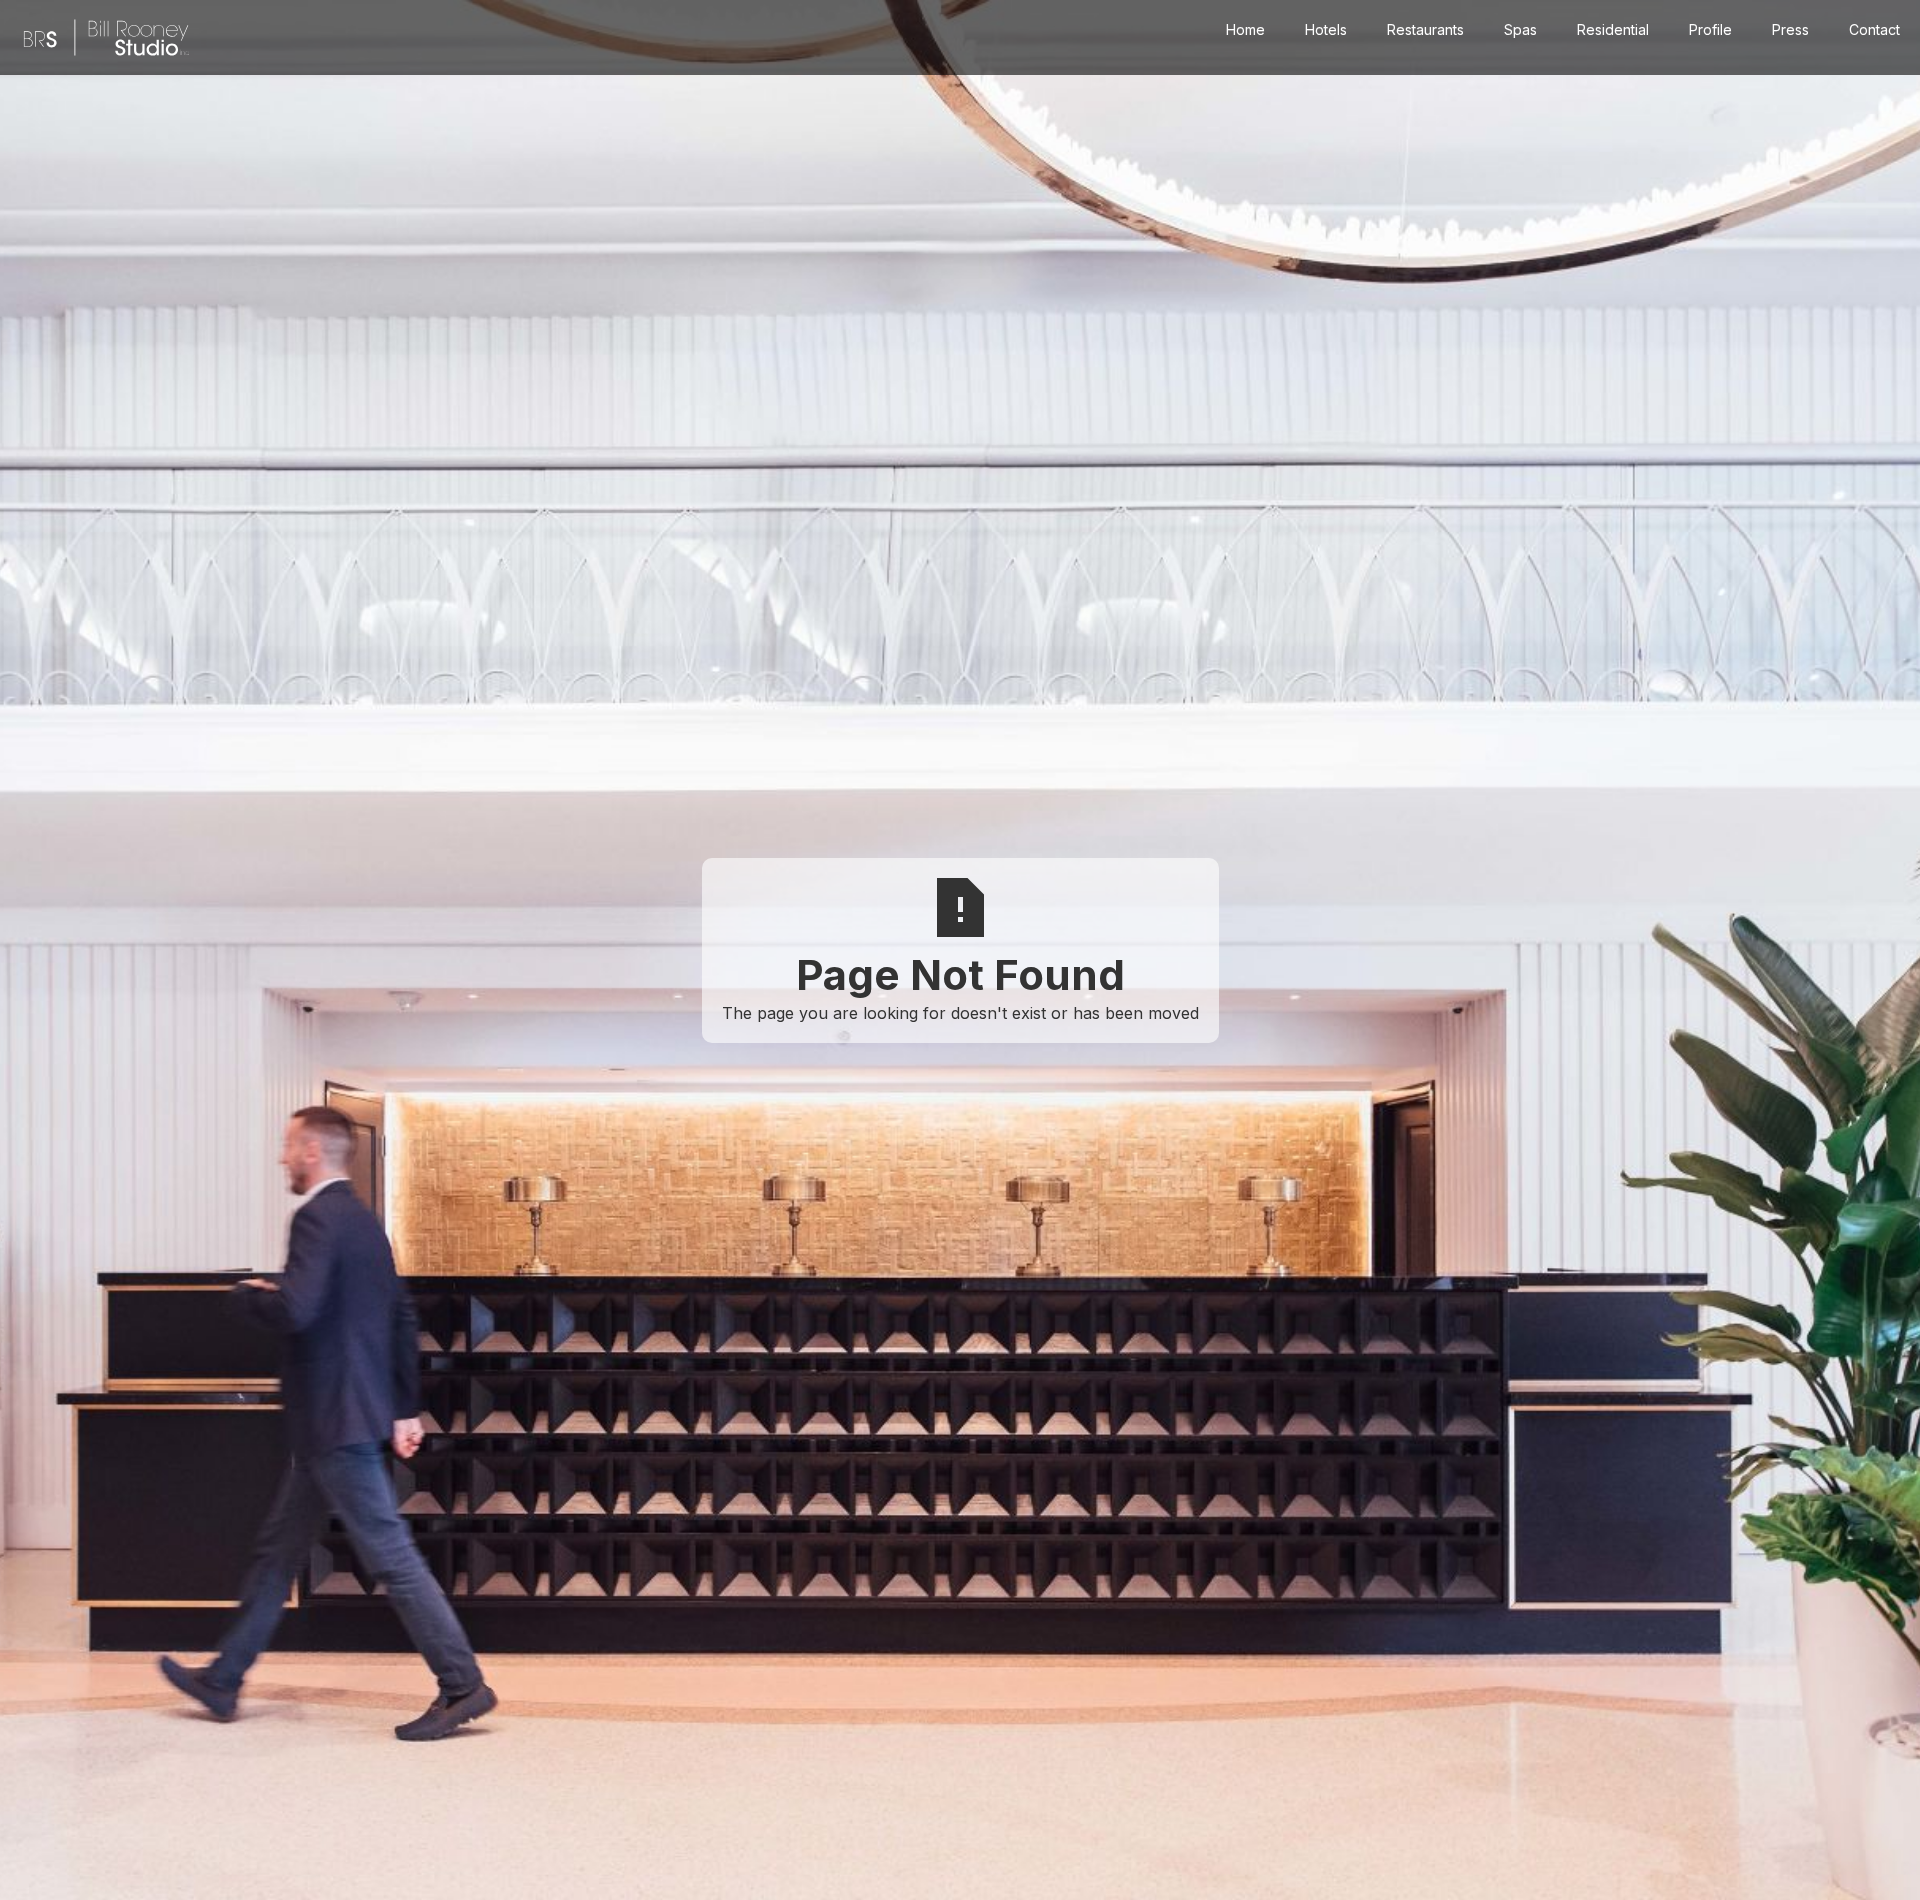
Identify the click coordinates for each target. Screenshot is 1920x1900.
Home (1245, 29)
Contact (1874, 29)
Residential (1613, 29)
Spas (1520, 29)
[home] (106, 37)
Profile (1710, 29)
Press (1790, 29)
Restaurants (1425, 29)
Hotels (1326, 29)
